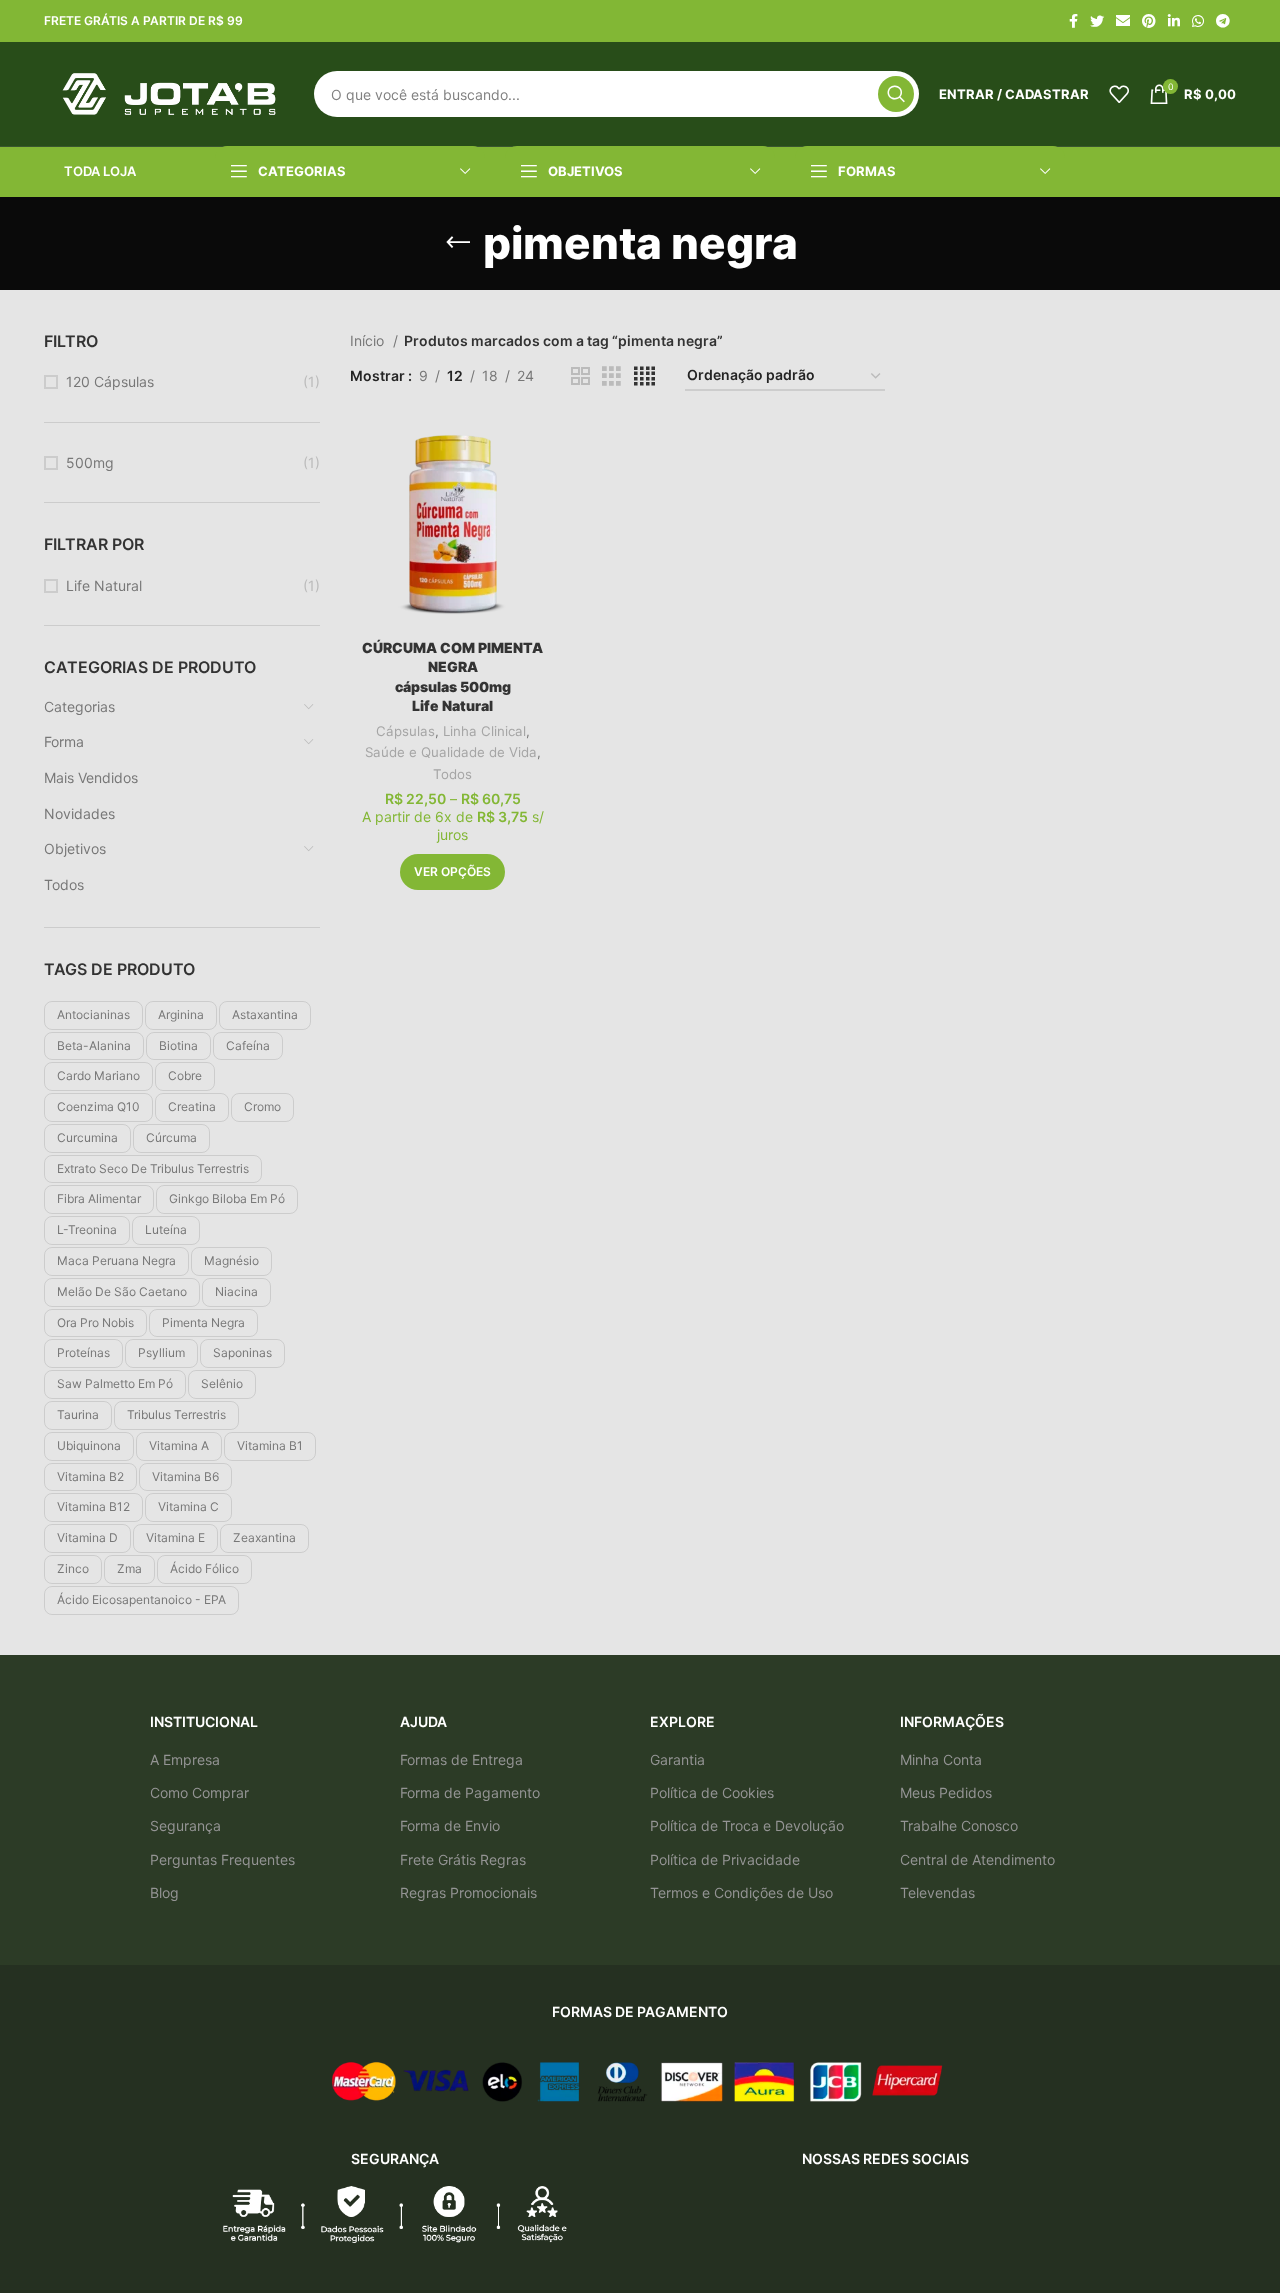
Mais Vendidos (91, 777)
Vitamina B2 (90, 1476)
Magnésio (231, 1260)
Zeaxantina (264, 1537)
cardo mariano (98, 1075)
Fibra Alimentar (99, 1198)
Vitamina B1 (270, 1445)
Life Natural (104, 585)
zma (129, 1568)
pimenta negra (203, 1322)
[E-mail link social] (1123, 21)
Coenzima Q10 (98, 1106)
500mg (90, 462)
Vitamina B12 (93, 1506)
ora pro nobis (95, 1322)
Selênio (222, 1383)
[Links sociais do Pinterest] (1149, 21)
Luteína (166, 1229)
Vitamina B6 (185, 1476)
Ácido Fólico (204, 1568)
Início (369, 340)
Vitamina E (175, 1537)
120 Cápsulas (110, 381)
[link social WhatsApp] (1198, 21)
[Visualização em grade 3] (611, 376)
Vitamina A (179, 1445)
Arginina (181, 1014)
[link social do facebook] (1073, 21)
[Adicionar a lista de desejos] (541, 498)
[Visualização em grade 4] (644, 376)
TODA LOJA (100, 171)
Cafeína (248, 1045)
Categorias (79, 706)
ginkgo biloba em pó (227, 1198)
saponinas (242, 1352)
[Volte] (458, 243)
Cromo (262, 1106)
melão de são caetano (122, 1291)
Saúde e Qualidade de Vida (451, 752)
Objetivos (75, 848)
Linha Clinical (484, 731)
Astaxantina (265, 1014)
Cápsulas (405, 731)
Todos (64, 884)
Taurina (78, 1414)
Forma (64, 741)
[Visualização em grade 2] (580, 376)
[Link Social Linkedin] (1174, 21)
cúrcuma (171, 1137)
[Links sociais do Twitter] (1097, 21)
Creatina (192, 1106)
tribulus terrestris (176, 1414)
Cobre (185, 1075)
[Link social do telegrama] (1223, 21)
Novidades (79, 813)
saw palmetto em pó (115, 1383)
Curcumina (87, 1137)
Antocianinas (93, 1014)
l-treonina (87, 1229)
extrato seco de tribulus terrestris (153, 1168)
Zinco (73, 1568)
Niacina (236, 1291)
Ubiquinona (89, 1445)
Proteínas (83, 1352)
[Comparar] (541, 453)
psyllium (161, 1352)
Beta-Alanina (94, 1045)
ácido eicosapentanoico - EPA (141, 1599)
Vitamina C (188, 1506)
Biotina (178, 1045)
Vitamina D (87, 1537)
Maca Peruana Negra (116, 1260)
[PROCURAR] (896, 94)
